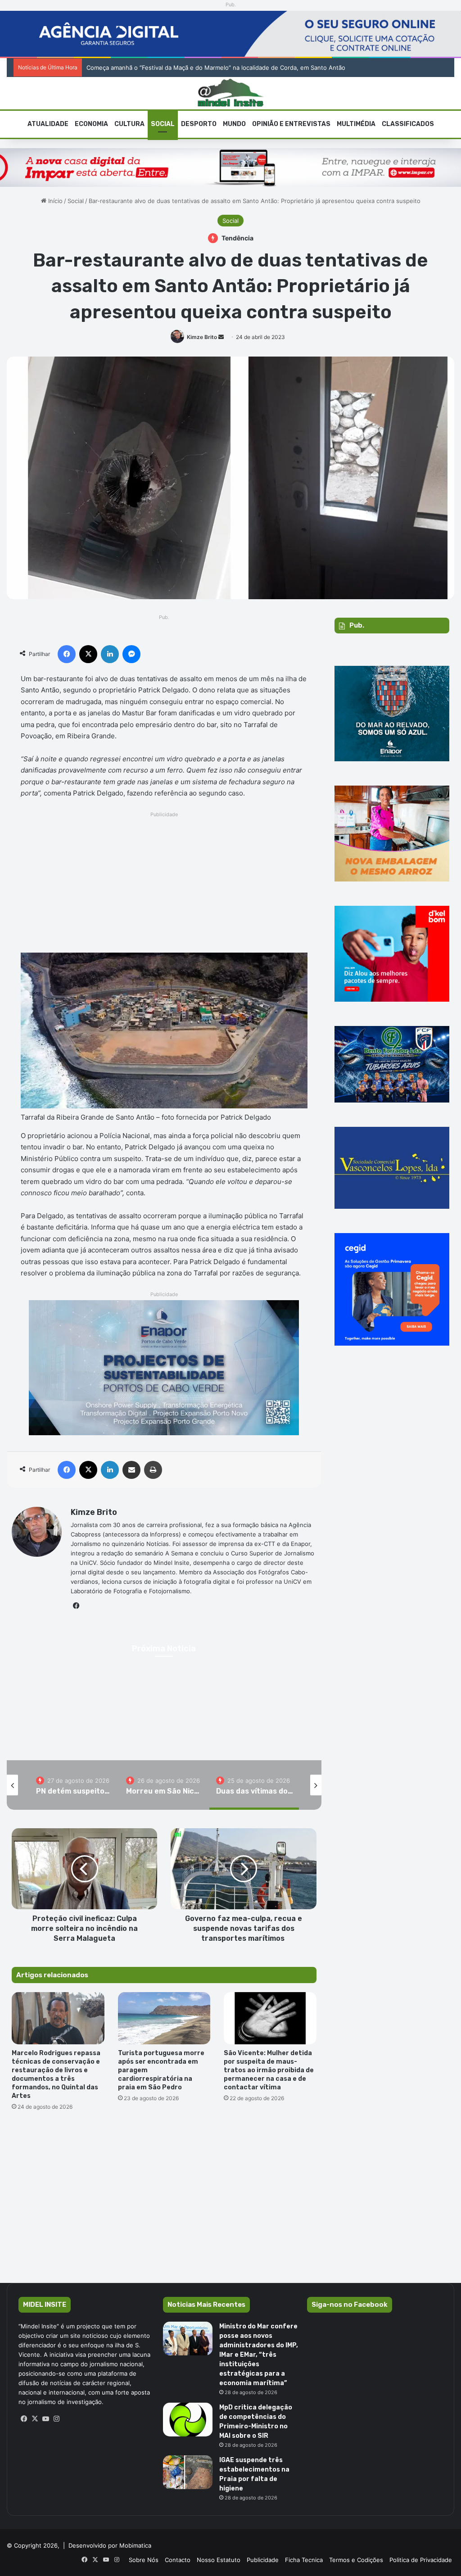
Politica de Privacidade (421, 2560)
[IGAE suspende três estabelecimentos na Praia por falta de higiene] (188, 2472)
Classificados (408, 124)
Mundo (234, 124)
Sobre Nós (144, 2560)
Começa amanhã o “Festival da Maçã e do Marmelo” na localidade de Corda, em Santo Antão (216, 68)
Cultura (129, 124)
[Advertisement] (164, 883)
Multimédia (356, 124)
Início (54, 201)
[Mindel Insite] (231, 93)
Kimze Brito (202, 337)
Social (163, 124)
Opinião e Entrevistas (291, 124)
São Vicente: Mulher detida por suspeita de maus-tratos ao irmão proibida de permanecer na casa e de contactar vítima (269, 2070)
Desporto (199, 124)
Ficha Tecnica (304, 2560)
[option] (74, 1785)
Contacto (178, 2560)
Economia (91, 124)
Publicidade (263, 2560)
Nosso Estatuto (219, 2560)
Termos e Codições (356, 2560)
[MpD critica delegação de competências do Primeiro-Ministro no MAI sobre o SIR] (188, 2420)
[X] (35, 2419)
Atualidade (48, 124)
